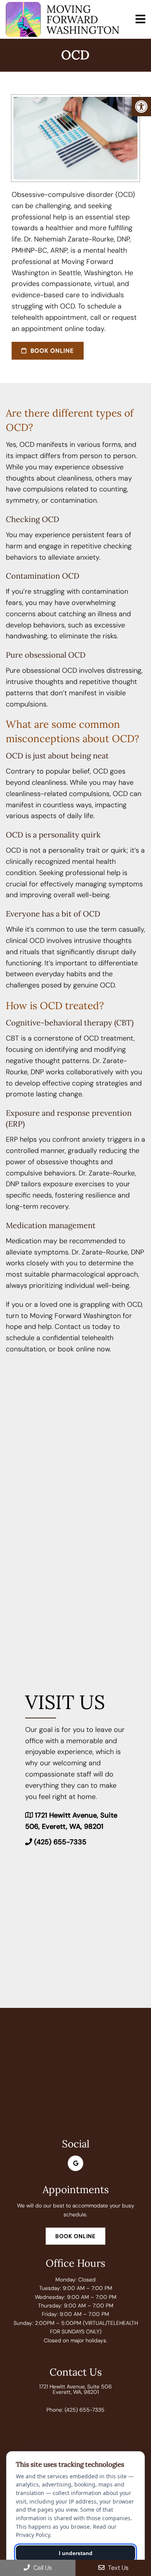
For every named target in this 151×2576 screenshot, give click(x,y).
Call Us (42, 2568)
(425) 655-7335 (60, 1842)
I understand (76, 2553)
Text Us (118, 2568)
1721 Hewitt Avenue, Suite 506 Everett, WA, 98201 (75, 2389)
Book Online (51, 351)
